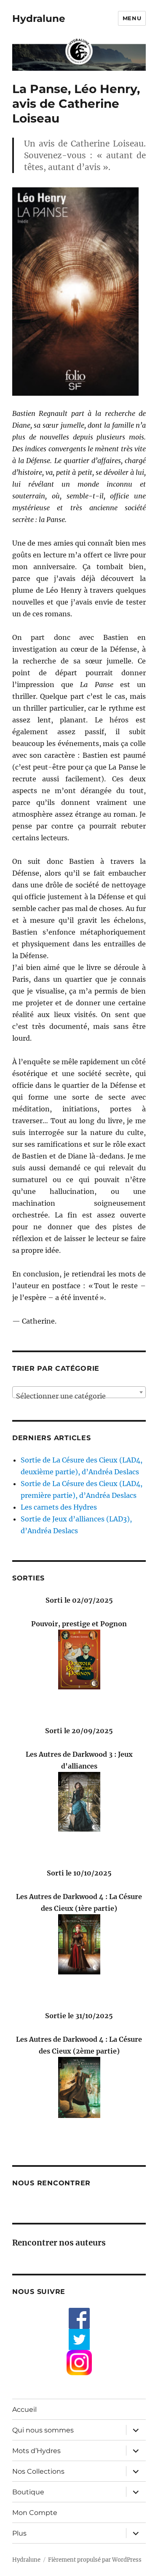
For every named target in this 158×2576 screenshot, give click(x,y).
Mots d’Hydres (36, 2451)
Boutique (28, 2492)
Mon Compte (35, 2513)
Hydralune (39, 19)
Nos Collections (38, 2471)
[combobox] (79, 1392)
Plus (19, 2533)
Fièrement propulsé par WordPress (95, 2560)
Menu (132, 18)
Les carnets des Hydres (59, 1507)
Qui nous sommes (43, 2430)
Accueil (24, 2410)
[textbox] (79, 1396)
